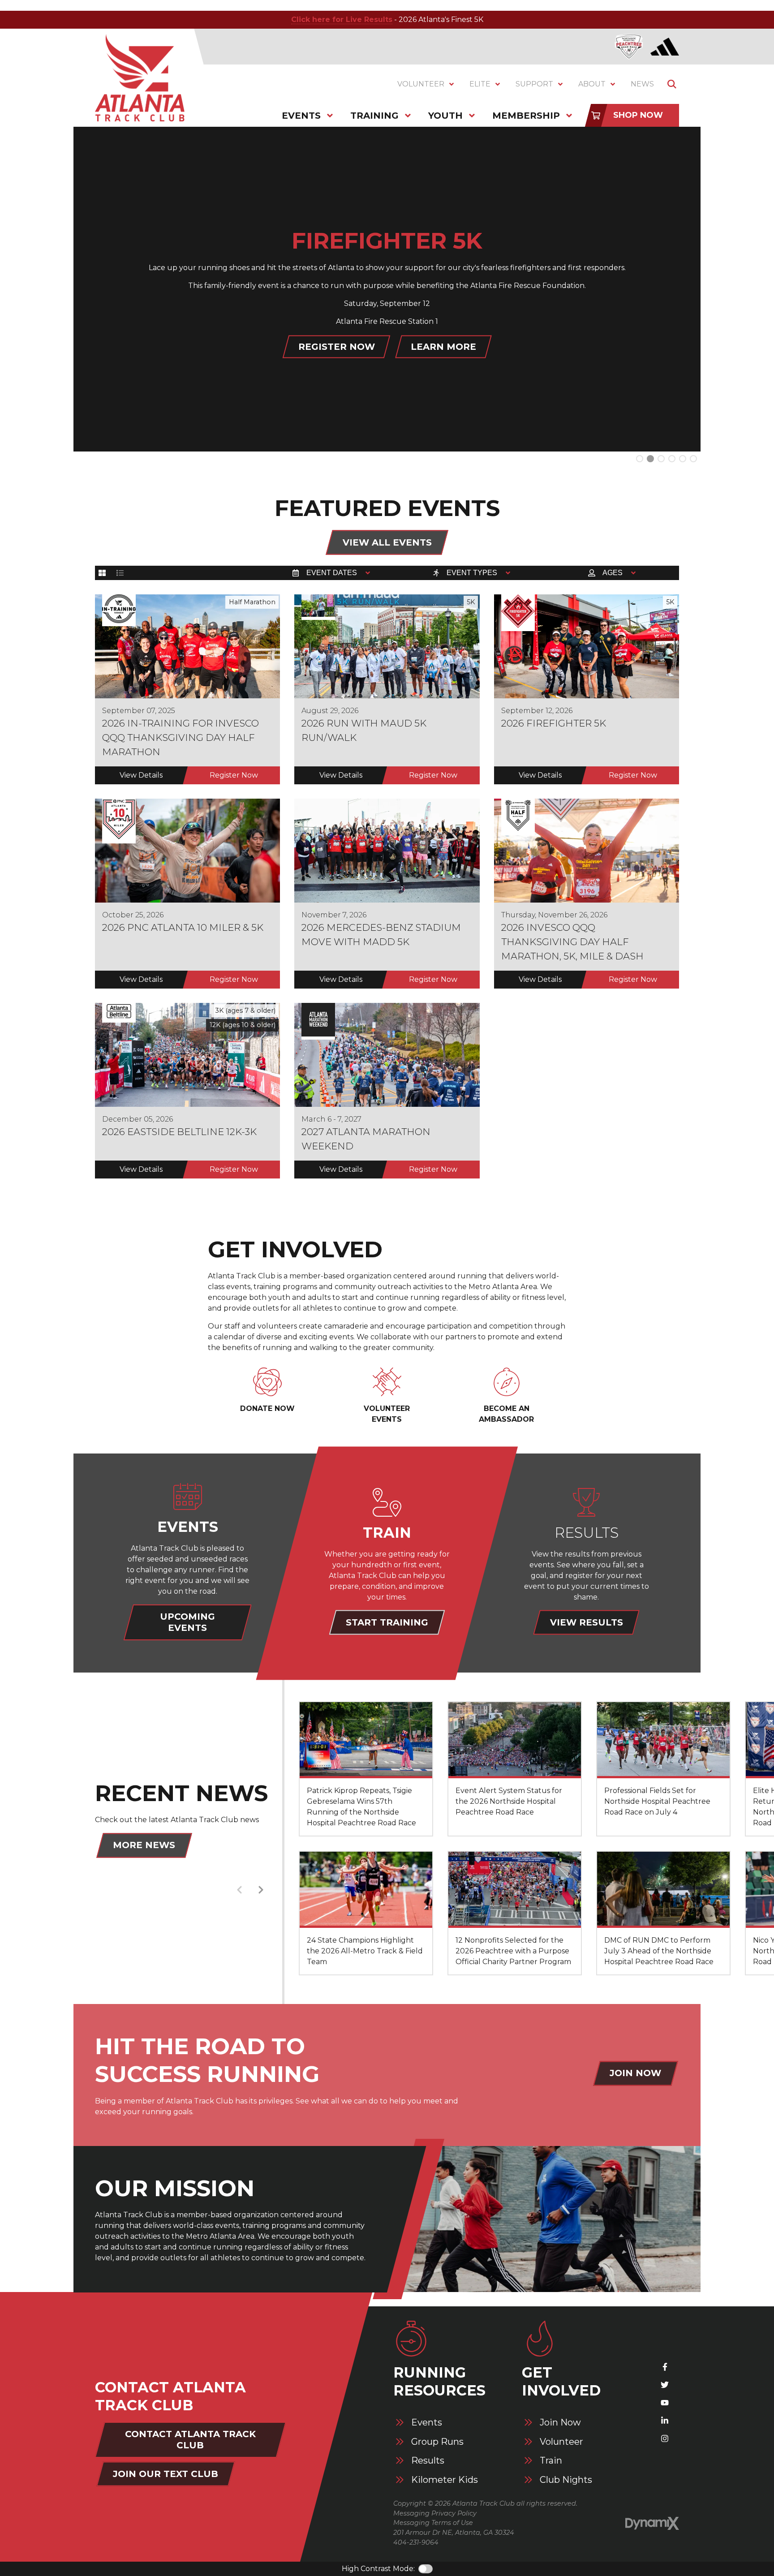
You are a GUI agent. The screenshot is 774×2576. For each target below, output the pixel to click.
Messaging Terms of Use (433, 2523)
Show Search (672, 84)
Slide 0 (640, 459)
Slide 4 (683, 459)
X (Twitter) (665, 2385)
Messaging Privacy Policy (435, 2513)
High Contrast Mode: (378, 2569)
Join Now (635, 2073)
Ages (613, 573)
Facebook (665, 2367)
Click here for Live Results (342, 19)
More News (144, 1845)
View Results (587, 1622)
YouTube (665, 2403)
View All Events (387, 542)
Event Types (472, 573)
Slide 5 (693, 459)
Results (428, 2461)
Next (261, 1890)
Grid (102, 573)
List (120, 573)
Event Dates (332, 573)
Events (427, 2423)
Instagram (665, 2438)
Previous (239, 1890)
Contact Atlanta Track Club (190, 2440)
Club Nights (566, 2480)
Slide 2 (661, 459)
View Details (141, 775)
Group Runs (437, 2442)
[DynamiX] (652, 2523)
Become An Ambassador (506, 1414)
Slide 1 (650, 459)
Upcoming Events (187, 1622)
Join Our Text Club (166, 2474)
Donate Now (267, 1408)
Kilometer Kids (445, 2480)
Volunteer (561, 2442)
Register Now (234, 775)
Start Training (387, 1622)
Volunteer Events (387, 1414)
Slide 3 (672, 459)
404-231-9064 (416, 2542)
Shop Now (638, 115)
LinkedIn (665, 2421)
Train (551, 2461)
